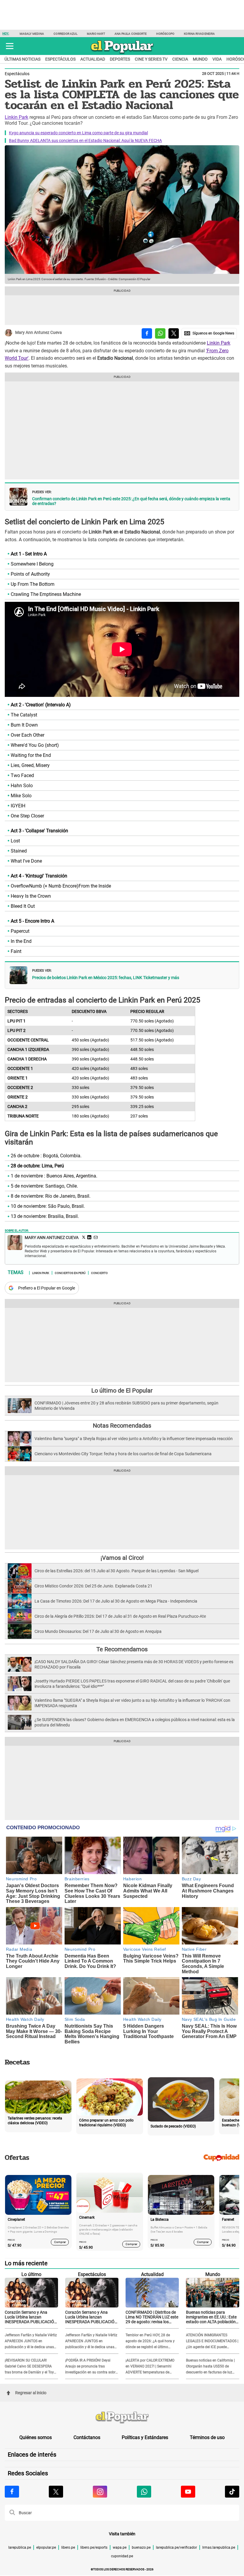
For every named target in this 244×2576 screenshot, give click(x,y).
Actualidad (93, 59)
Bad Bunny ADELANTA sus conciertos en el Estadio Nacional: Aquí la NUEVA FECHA (85, 141)
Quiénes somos (36, 2437)
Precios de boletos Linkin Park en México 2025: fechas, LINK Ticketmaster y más (106, 978)
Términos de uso (207, 2437)
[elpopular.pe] (122, 53)
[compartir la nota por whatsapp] (160, 333)
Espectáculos (60, 59)
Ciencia (180, 59)
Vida (217, 59)
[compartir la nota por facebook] (147, 333)
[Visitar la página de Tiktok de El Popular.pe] (232, 2492)
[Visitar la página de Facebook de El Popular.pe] (12, 2492)
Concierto (99, 1273)
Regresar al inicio (31, 2393)
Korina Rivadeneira (199, 34)
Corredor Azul (65, 34)
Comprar (60, 2242)
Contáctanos (87, 2437)
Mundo (200, 59)
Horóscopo (165, 34)
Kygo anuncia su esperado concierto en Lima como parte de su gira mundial (78, 133)
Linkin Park (17, 117)
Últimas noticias (22, 59)
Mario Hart (96, 34)
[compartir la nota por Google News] (209, 333)
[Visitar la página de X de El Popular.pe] (56, 2492)
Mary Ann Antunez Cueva (39, 332)
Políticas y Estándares (145, 2437)
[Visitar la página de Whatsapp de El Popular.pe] (144, 2492)
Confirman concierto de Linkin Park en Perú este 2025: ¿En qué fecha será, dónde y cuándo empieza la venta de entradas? (131, 501)
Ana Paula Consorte (131, 34)
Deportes (120, 59)
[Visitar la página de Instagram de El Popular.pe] (100, 2492)
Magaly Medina (32, 34)
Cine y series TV (151, 59)
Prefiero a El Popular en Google (47, 1288)
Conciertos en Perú (70, 1273)
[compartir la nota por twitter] (174, 333)
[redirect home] (122, 2418)
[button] (10, 46)
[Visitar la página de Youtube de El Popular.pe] (188, 2492)
